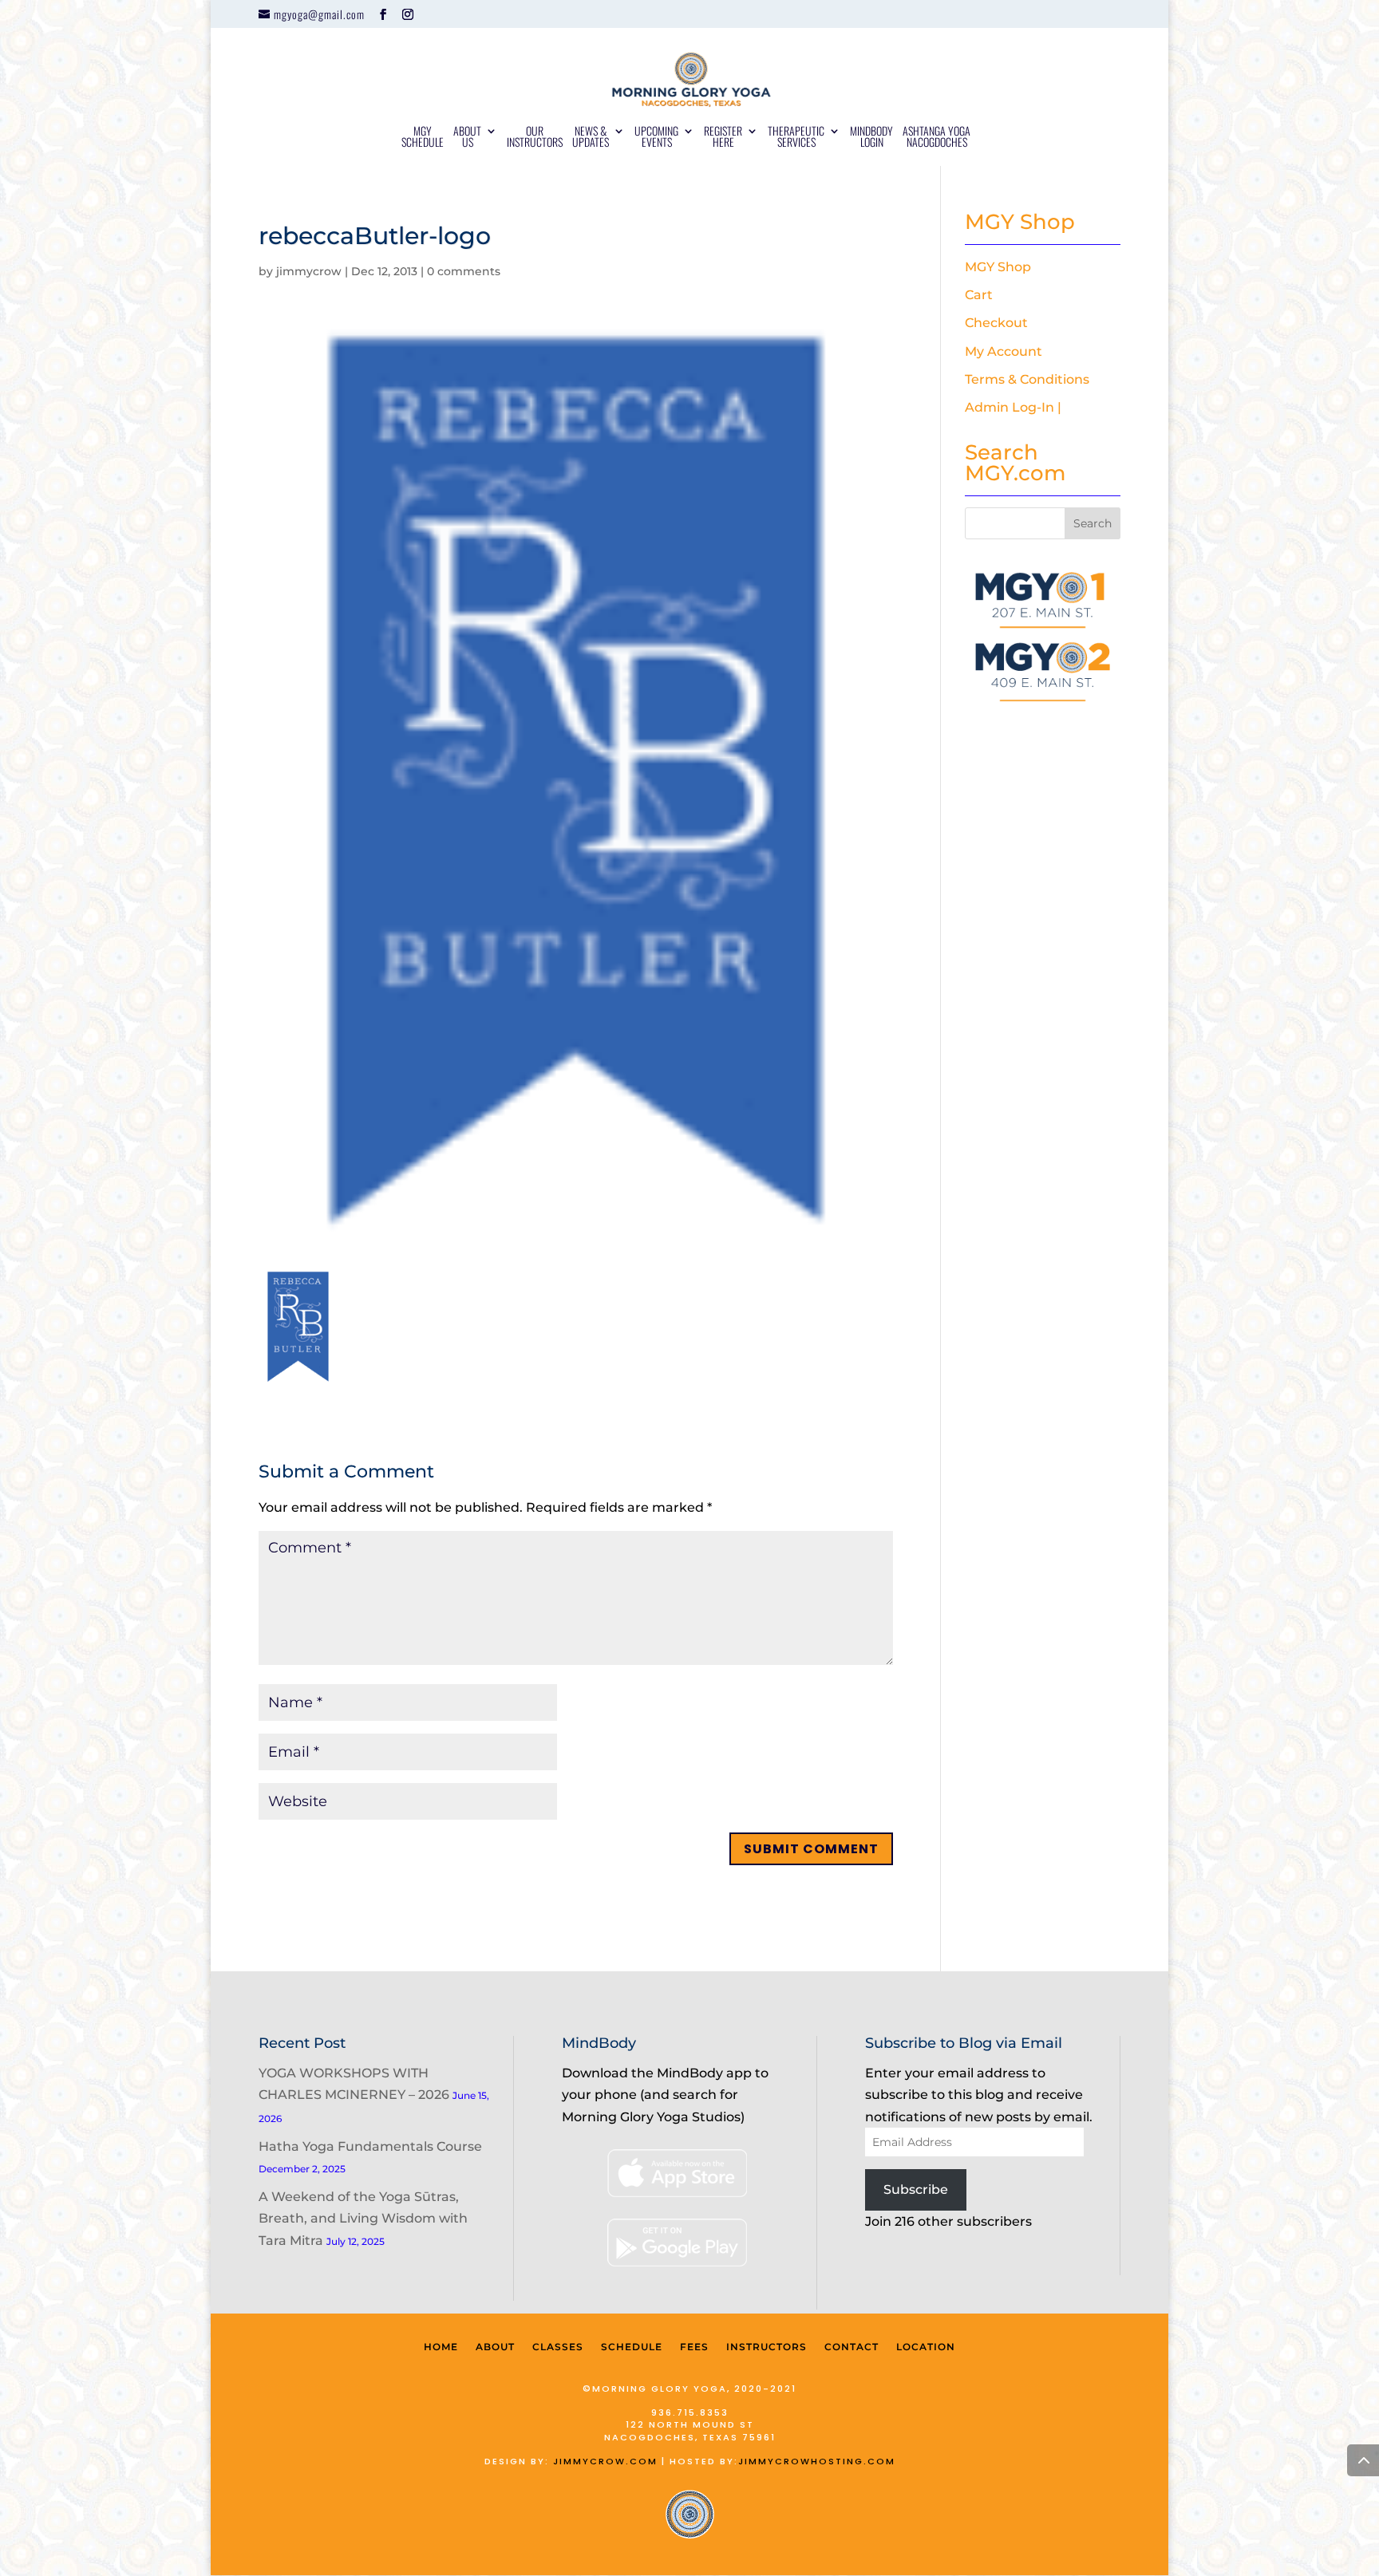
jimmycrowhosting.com (817, 2461)
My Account (1004, 351)
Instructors (767, 2347)
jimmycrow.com (605, 2461)
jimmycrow (309, 271)
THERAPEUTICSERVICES (796, 138)
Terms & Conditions (1027, 379)
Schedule (632, 2347)
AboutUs (467, 138)
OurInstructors (535, 138)
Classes (558, 2347)
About (495, 2347)
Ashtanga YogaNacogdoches (936, 138)
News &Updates (591, 138)
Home (441, 2347)
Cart (979, 295)
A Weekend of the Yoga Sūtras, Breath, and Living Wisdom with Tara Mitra (363, 2218)
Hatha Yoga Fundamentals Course (370, 2146)
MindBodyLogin (871, 138)
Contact (852, 2347)
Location (926, 2347)
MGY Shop (998, 267)
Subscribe (916, 2189)
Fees (694, 2347)
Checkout (996, 323)
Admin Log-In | (1013, 407)
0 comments (464, 271)
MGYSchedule (423, 138)
